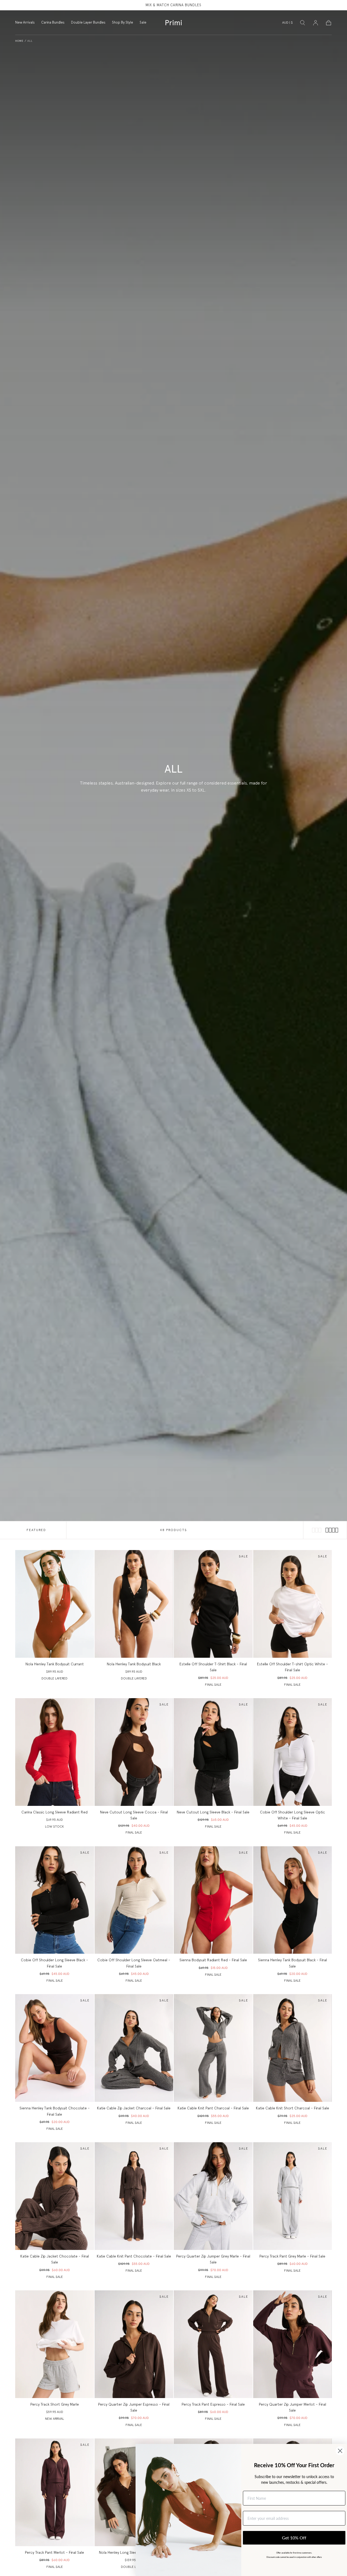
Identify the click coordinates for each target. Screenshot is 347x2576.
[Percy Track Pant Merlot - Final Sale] (55, 2492)
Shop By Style (123, 23)
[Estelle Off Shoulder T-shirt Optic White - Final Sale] (293, 1604)
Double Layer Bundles (88, 23)
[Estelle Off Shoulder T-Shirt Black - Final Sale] (213, 1604)
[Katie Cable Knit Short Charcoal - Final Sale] (293, 2048)
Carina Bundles (53, 23)
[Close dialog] (340, 2451)
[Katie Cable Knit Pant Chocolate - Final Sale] (134, 2196)
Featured (36, 1530)
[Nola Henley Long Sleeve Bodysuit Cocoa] (134, 2492)
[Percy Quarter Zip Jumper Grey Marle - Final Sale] (213, 2196)
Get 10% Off (294, 2538)
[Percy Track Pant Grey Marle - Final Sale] (293, 2196)
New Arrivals (25, 23)
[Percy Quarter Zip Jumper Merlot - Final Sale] (293, 2344)
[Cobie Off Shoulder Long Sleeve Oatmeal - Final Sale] (134, 1900)
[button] (287, 24)
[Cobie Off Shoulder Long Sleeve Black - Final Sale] (55, 1900)
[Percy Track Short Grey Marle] (55, 2344)
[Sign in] (316, 23)
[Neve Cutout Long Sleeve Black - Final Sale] (213, 1752)
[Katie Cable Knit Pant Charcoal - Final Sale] (213, 2048)
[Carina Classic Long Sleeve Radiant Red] (55, 1752)
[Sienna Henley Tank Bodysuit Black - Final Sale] (293, 1900)
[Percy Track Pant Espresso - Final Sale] (213, 2344)
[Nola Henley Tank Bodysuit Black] (134, 1604)
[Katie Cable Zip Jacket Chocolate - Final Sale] (55, 2196)
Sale (143, 23)
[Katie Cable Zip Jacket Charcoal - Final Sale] (134, 2048)
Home (19, 41)
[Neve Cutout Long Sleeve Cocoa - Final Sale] (134, 1752)
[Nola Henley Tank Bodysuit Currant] (55, 1604)
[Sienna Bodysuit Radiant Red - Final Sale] (213, 1900)
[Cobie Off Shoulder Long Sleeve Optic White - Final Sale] (293, 1752)
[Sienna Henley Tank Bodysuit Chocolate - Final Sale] (55, 2048)
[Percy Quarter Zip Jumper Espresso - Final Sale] (134, 2344)
